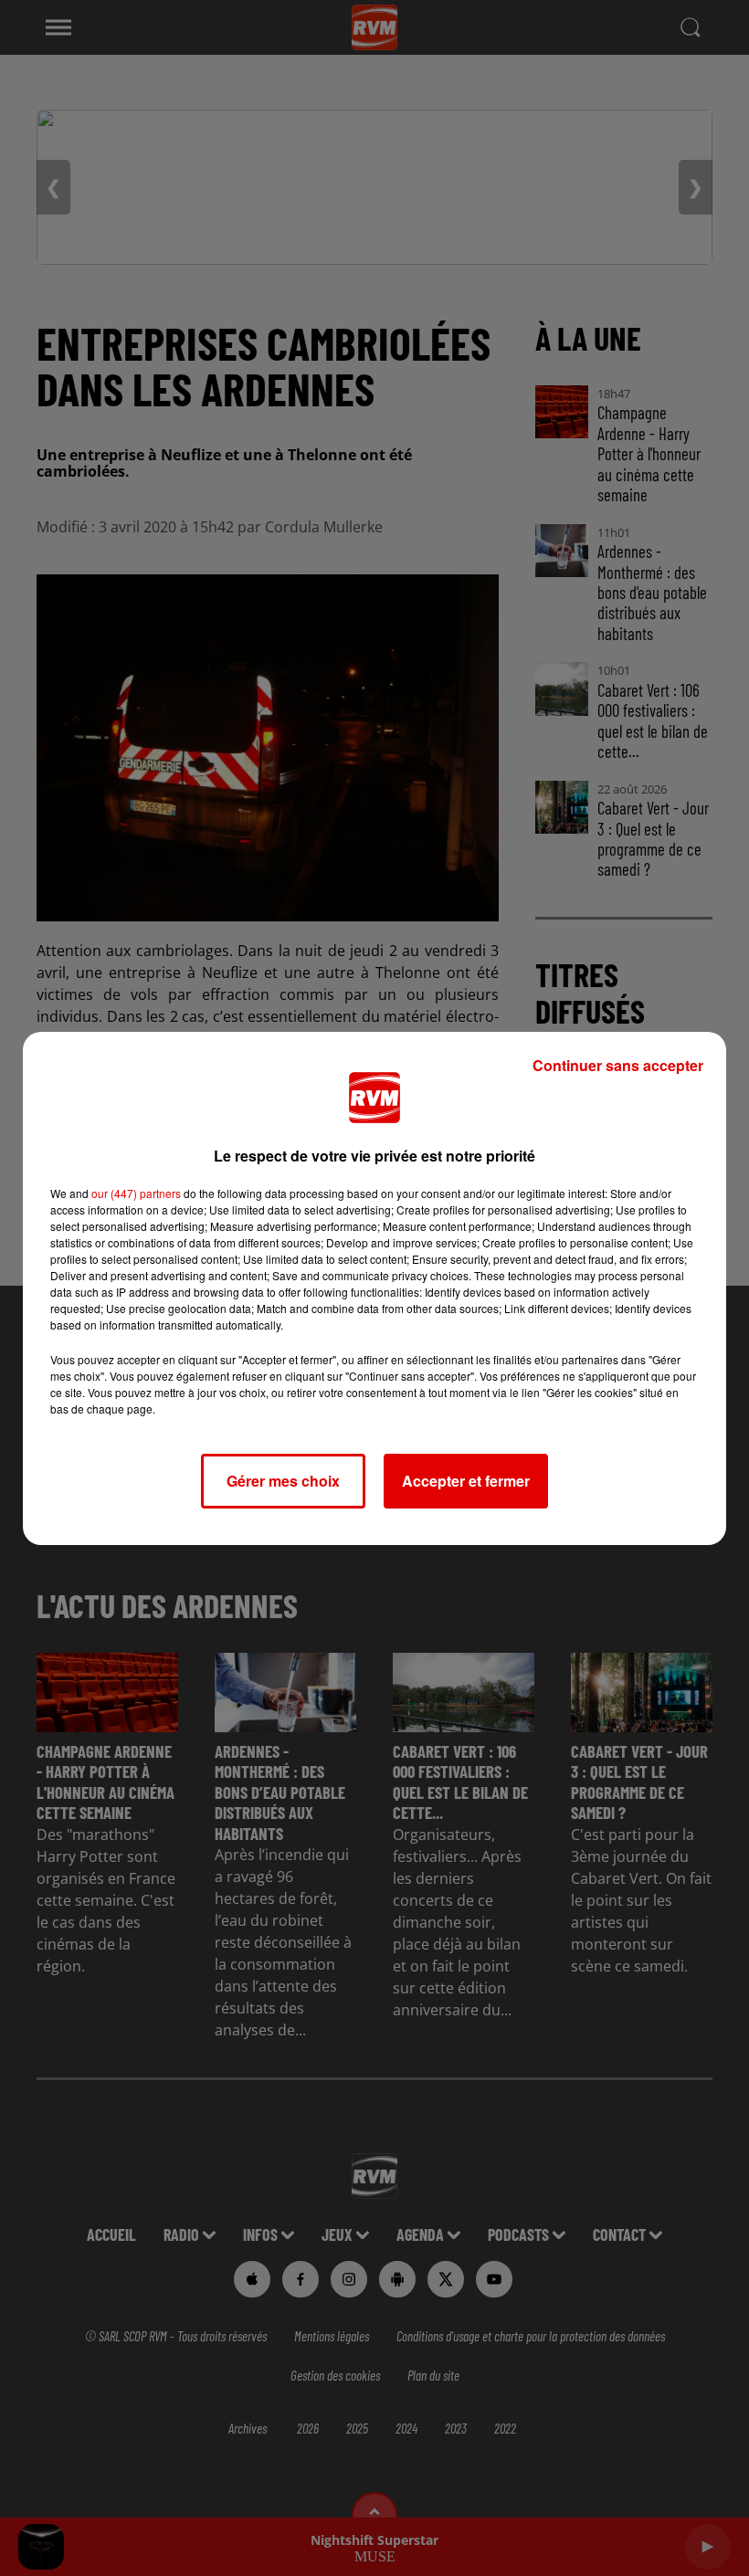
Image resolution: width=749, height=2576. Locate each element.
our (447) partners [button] (136, 1193)
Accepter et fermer (466, 1481)
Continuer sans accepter (618, 1065)
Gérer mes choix (283, 1481)
